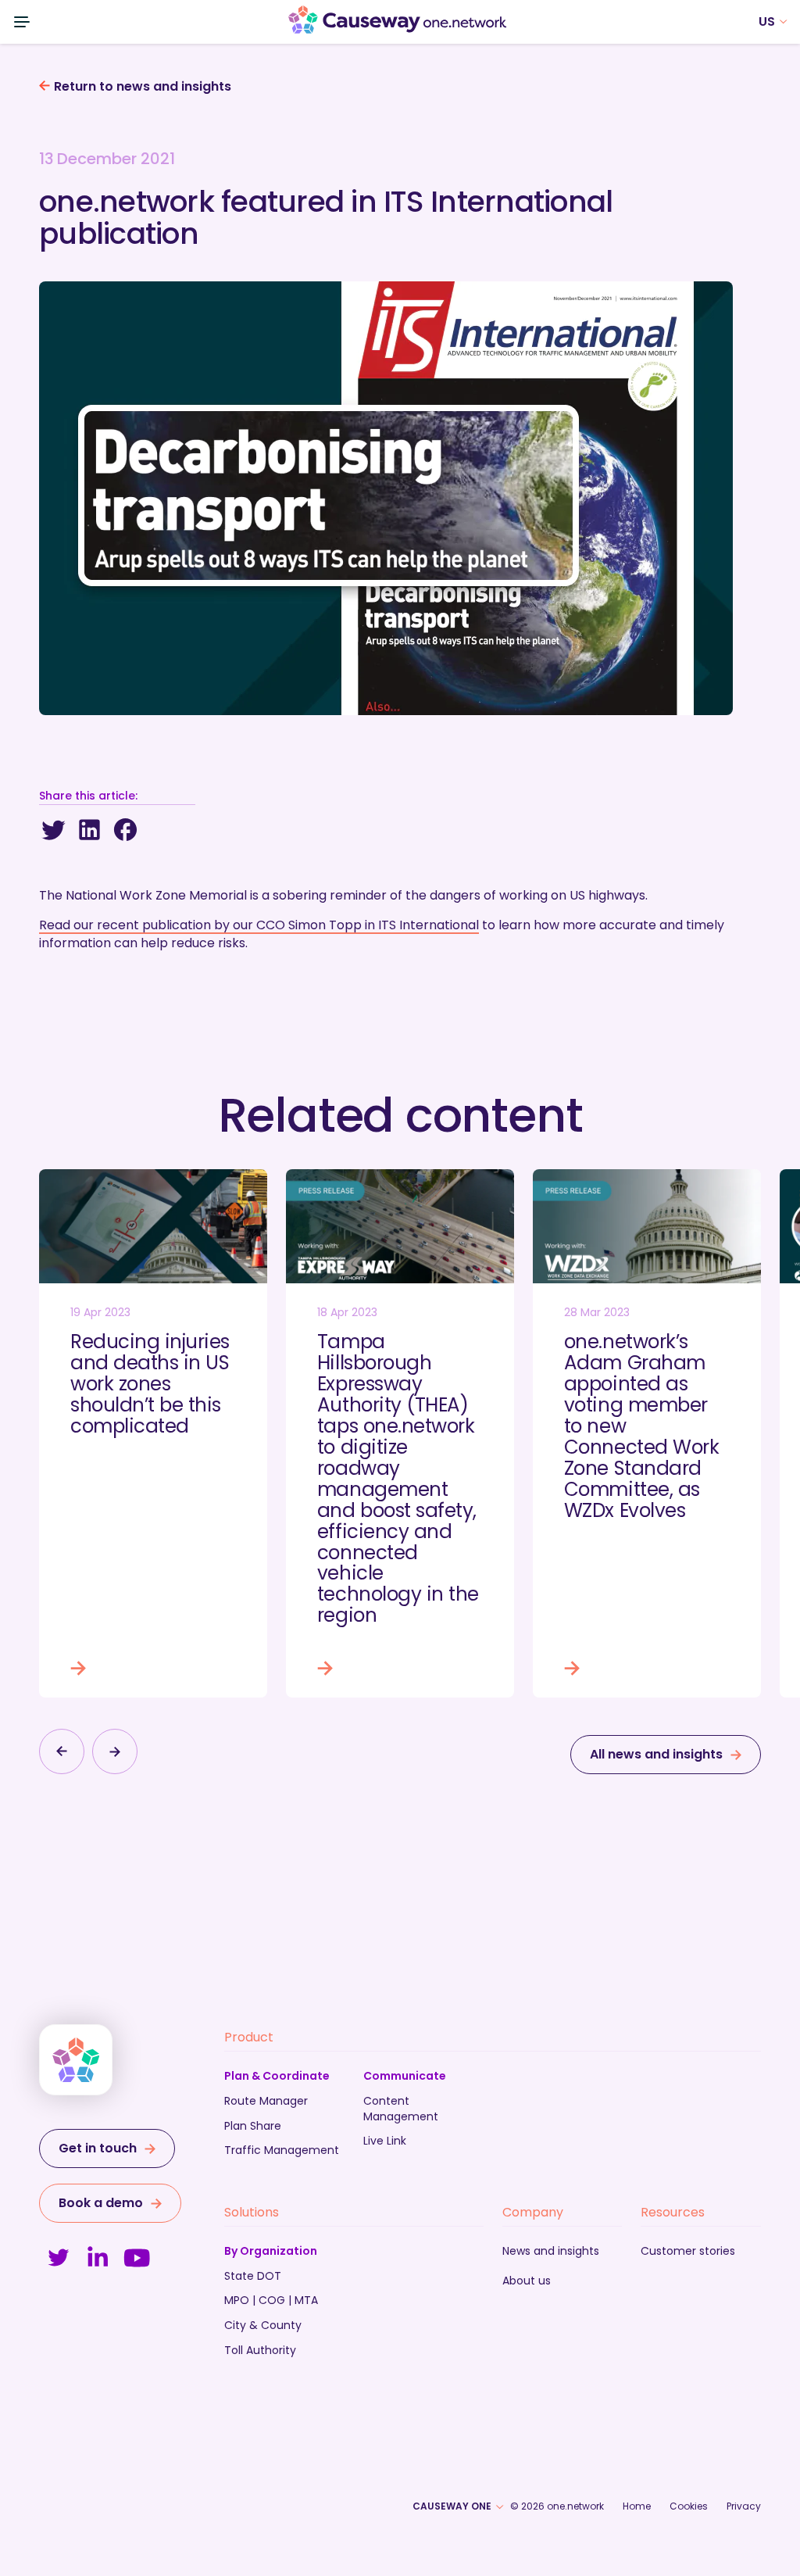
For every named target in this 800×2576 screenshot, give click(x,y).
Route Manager (266, 2101)
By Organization (271, 2251)
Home (637, 2506)
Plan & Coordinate (277, 2076)
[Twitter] (53, 830)
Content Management (401, 2109)
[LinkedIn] (89, 830)
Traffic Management (282, 2150)
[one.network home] (398, 22)
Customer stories (688, 2251)
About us (527, 2281)
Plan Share (253, 2126)
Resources (673, 2212)
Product (249, 2037)
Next (115, 1751)
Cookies (689, 2506)
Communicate (405, 2076)
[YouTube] (137, 2258)
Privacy (744, 2506)
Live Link (385, 2141)
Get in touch (98, 2148)
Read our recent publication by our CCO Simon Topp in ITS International (259, 925)
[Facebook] (125, 830)
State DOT (253, 2276)
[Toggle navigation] (22, 22)
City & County (263, 2325)
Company (533, 2212)
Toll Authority (260, 2350)
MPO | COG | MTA (271, 2300)
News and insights (551, 2251)
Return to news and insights (143, 87)
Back (62, 1751)
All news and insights (656, 1754)
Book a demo (101, 2203)
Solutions (252, 2212)
